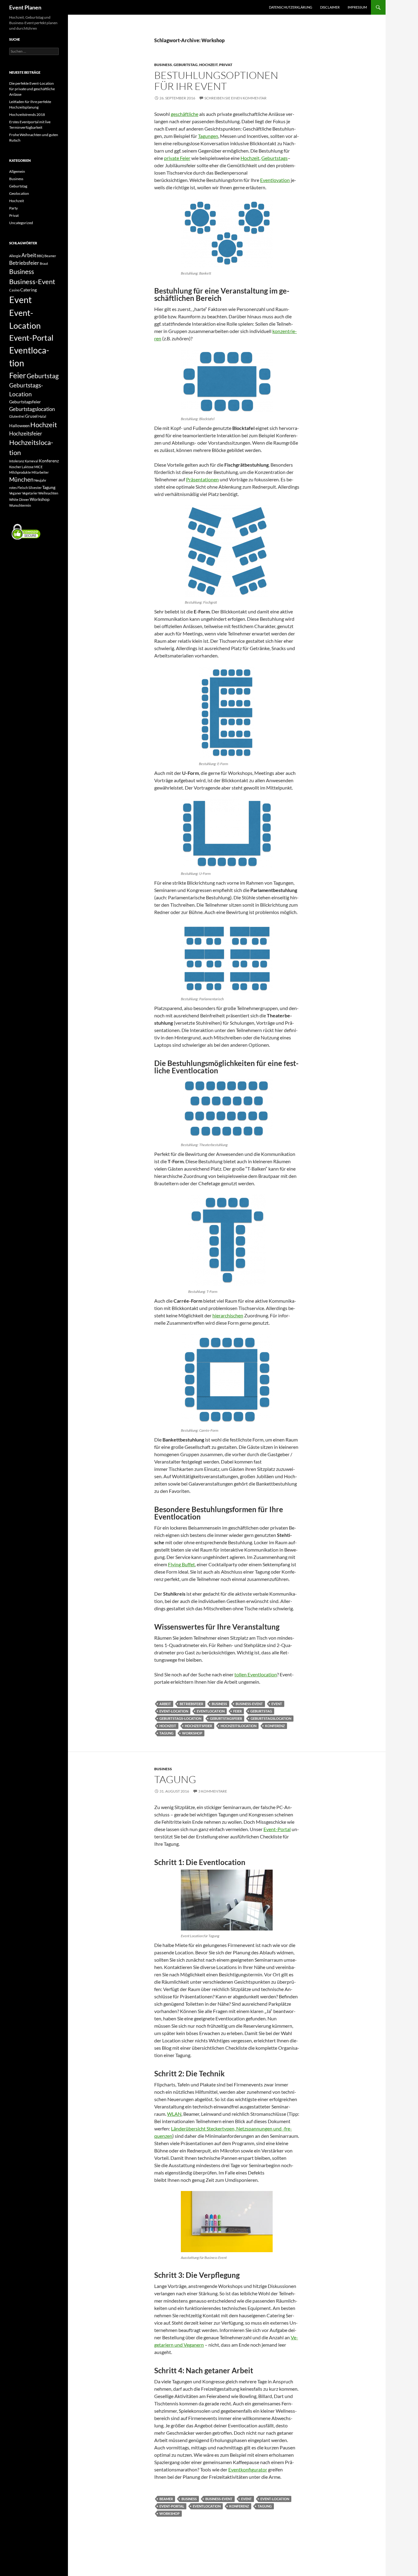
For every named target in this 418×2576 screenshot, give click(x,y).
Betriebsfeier (191, 1704)
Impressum (357, 7)
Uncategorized (21, 223)
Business (163, 65)
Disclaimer (330, 7)
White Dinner (19, 500)
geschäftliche (185, 114)
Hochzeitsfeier (198, 1726)
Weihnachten (48, 493)
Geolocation (19, 193)
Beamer (166, 2499)
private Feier (177, 158)
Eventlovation (275, 180)
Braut (44, 263)
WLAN (174, 2114)
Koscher (15, 467)
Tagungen (208, 136)
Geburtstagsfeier (226, 1718)
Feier (237, 1711)
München (21, 479)
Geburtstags (274, 158)
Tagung (166, 1733)
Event (277, 1704)
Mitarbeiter (40, 472)
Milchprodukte (20, 472)
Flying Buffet (181, 1564)
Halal (42, 416)
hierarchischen (228, 1315)
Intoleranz (17, 461)
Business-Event (249, 1704)
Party (13, 208)
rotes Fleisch (19, 488)
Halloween (19, 426)
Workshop (192, 1733)
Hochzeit (208, 65)
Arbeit (165, 1704)
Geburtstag (186, 65)
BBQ (40, 256)
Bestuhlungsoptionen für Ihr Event (216, 81)
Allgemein (17, 171)
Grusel (31, 416)
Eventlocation (211, 1711)
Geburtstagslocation (271, 1718)
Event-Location (174, 1711)
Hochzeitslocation (239, 1726)
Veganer (15, 493)
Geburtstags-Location (180, 1718)
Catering (28, 290)
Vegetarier (30, 493)
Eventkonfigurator (248, 2469)
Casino (14, 290)
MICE (38, 467)
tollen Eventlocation (256, 1674)
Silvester (35, 488)
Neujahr (40, 480)
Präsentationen (202, 479)
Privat (226, 65)
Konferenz (275, 1726)
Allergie (15, 256)
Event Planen (25, 7)
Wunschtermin (20, 505)
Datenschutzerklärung (291, 7)
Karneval (32, 461)
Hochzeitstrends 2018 (27, 115)
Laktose (28, 467)
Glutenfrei (17, 416)
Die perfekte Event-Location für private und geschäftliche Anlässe (32, 89)
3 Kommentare (213, 1791)
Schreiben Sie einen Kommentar (235, 98)
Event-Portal (277, 1829)
